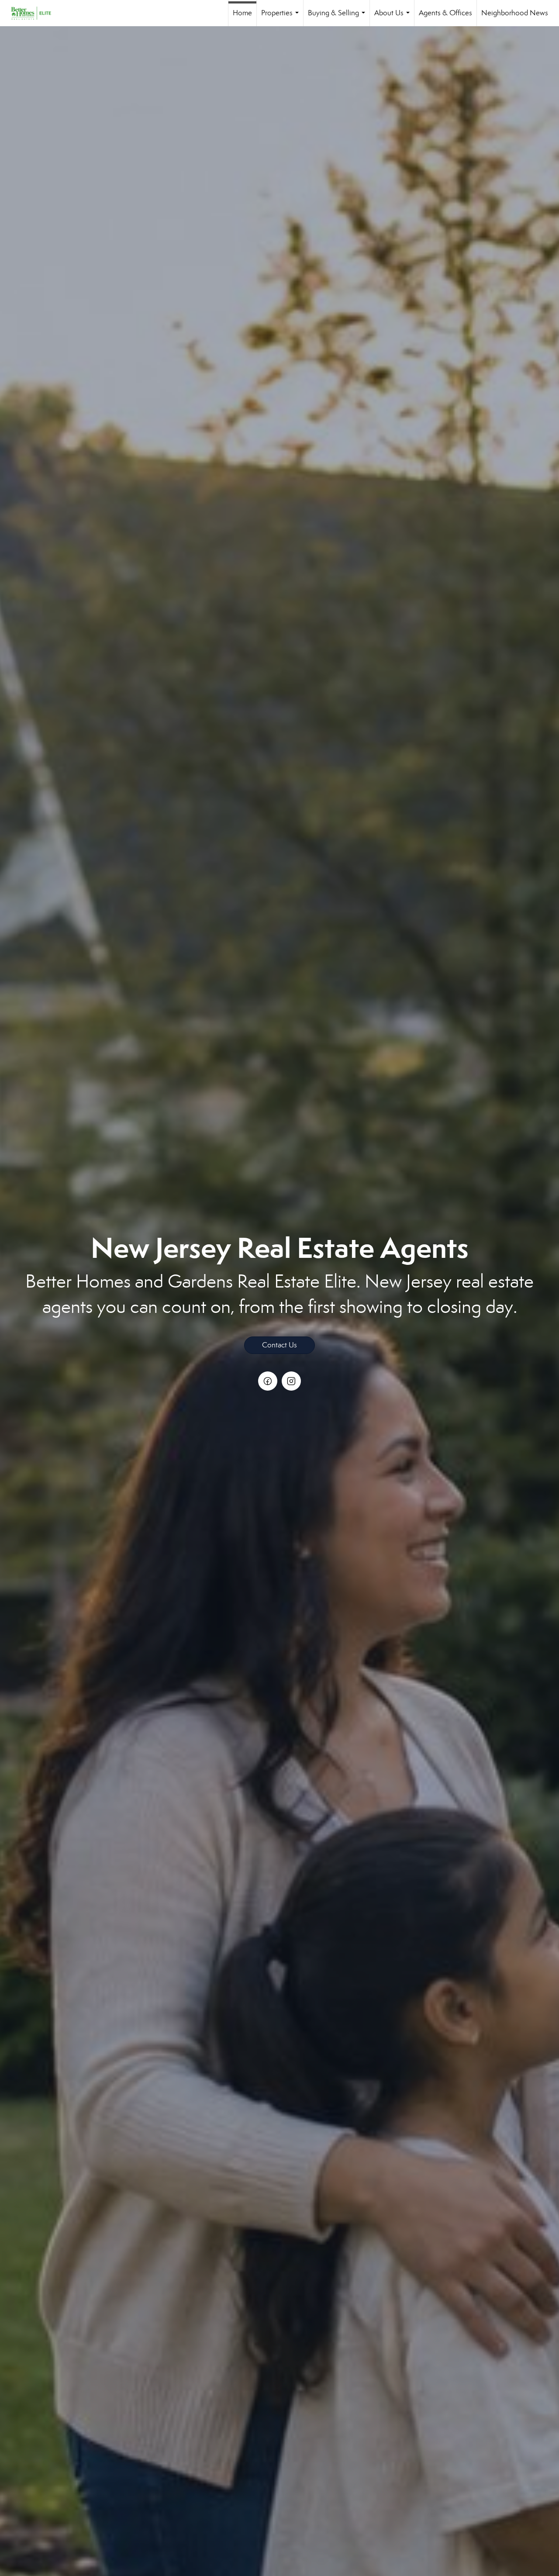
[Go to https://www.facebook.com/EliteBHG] (268, 1381)
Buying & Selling (338, 17)
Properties (282, 17)
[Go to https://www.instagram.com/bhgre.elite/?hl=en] (291, 1381)
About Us (394, 17)
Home (242, 13)
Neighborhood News (515, 13)
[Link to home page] (35, 13)
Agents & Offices (445, 13)
